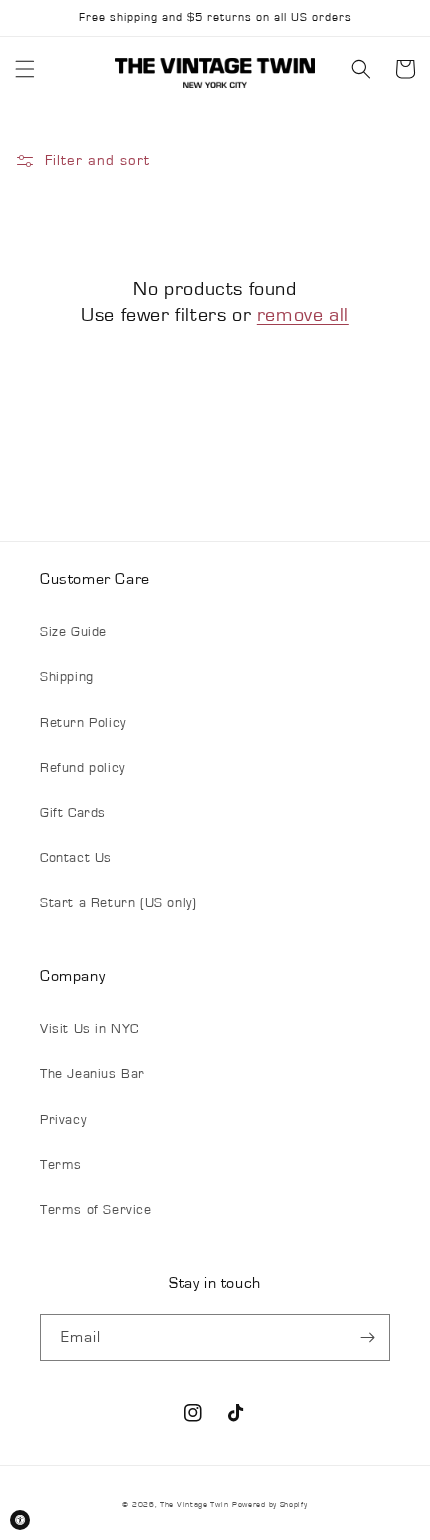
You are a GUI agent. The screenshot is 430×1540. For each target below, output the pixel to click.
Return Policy (83, 723)
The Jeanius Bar (92, 1074)
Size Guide (73, 632)
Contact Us (76, 858)
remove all (303, 315)
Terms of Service (96, 1210)
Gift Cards (73, 813)
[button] (25, 69)
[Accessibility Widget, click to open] (20, 1520)
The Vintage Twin (194, 1504)
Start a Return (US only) (118, 903)
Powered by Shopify (270, 1504)
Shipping (67, 677)
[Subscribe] (367, 1337)
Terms (61, 1165)
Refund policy (82, 768)
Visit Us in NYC (89, 1029)
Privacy (63, 1120)
